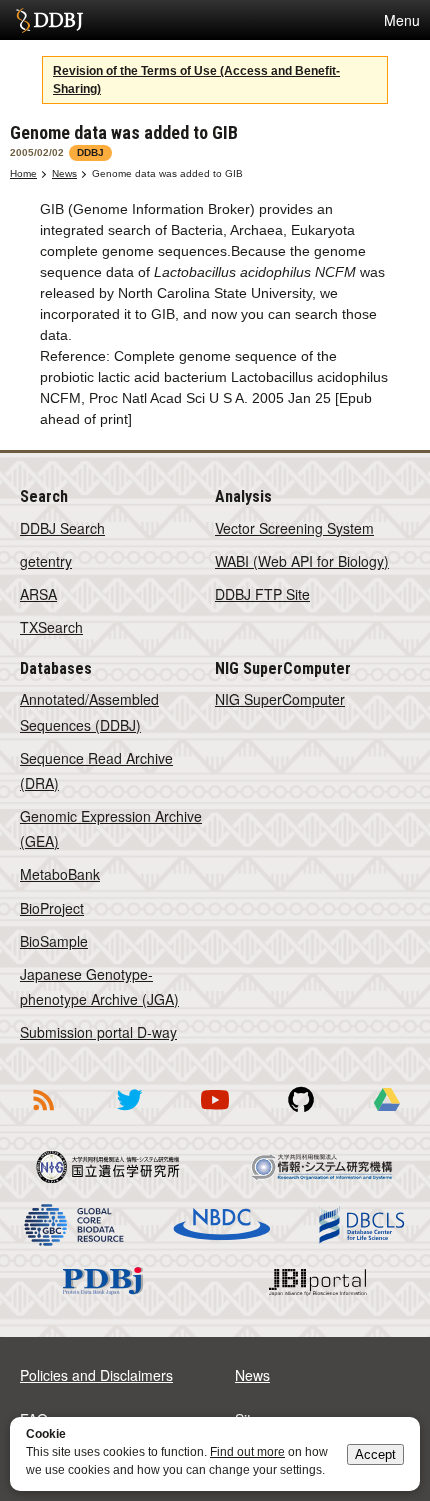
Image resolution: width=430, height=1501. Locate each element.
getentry (46, 561)
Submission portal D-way (98, 1032)
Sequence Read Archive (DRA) (96, 770)
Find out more (247, 1452)
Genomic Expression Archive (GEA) (111, 828)
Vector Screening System (294, 528)
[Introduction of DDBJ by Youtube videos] (215, 1114)
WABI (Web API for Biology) (302, 561)
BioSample (54, 941)
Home (23, 173)
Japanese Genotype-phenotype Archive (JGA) (99, 986)
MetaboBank (60, 874)
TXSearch (51, 627)
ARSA (38, 594)
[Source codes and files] (301, 1114)
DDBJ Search (62, 528)
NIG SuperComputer (280, 699)
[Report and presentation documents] (387, 1114)
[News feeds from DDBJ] (43, 1114)
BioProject (52, 908)
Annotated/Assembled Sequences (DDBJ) (89, 711)
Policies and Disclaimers (96, 1375)
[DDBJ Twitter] (129, 1114)
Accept (375, 1454)
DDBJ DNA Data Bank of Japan (49, 20)
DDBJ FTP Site (262, 594)
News (64, 173)
